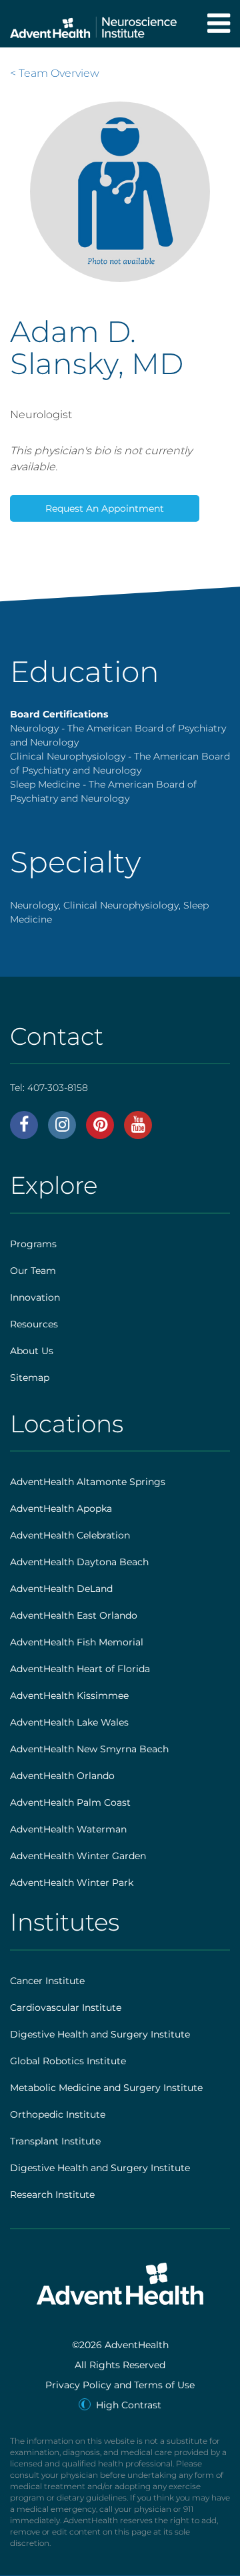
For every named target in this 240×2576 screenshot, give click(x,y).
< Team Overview (55, 73)
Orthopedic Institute (58, 2114)
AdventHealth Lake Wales (69, 1722)
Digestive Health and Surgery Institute (100, 2034)
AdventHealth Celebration (70, 1535)
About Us (32, 1351)
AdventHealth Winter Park (72, 1883)
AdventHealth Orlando (62, 1776)
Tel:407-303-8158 (49, 1088)
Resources (34, 1324)
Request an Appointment (105, 508)
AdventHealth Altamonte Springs (88, 1482)
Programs (33, 1244)
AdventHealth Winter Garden (78, 1856)
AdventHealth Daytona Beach (79, 1562)
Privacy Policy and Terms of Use (120, 2385)
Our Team (33, 1271)
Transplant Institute (55, 2141)
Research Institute (52, 2195)
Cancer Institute (47, 1981)
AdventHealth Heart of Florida (80, 1669)
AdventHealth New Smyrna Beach (89, 1749)
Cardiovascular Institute (66, 2007)
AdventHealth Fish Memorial (77, 1642)
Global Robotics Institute (68, 2061)
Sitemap (30, 1378)
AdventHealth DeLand (61, 1589)
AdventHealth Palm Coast (70, 1802)
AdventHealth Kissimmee (69, 1696)
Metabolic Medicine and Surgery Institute (106, 2088)
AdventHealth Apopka (61, 1508)
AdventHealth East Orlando (74, 1615)
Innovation (35, 1297)
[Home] (93, 24)
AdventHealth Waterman (68, 1829)
